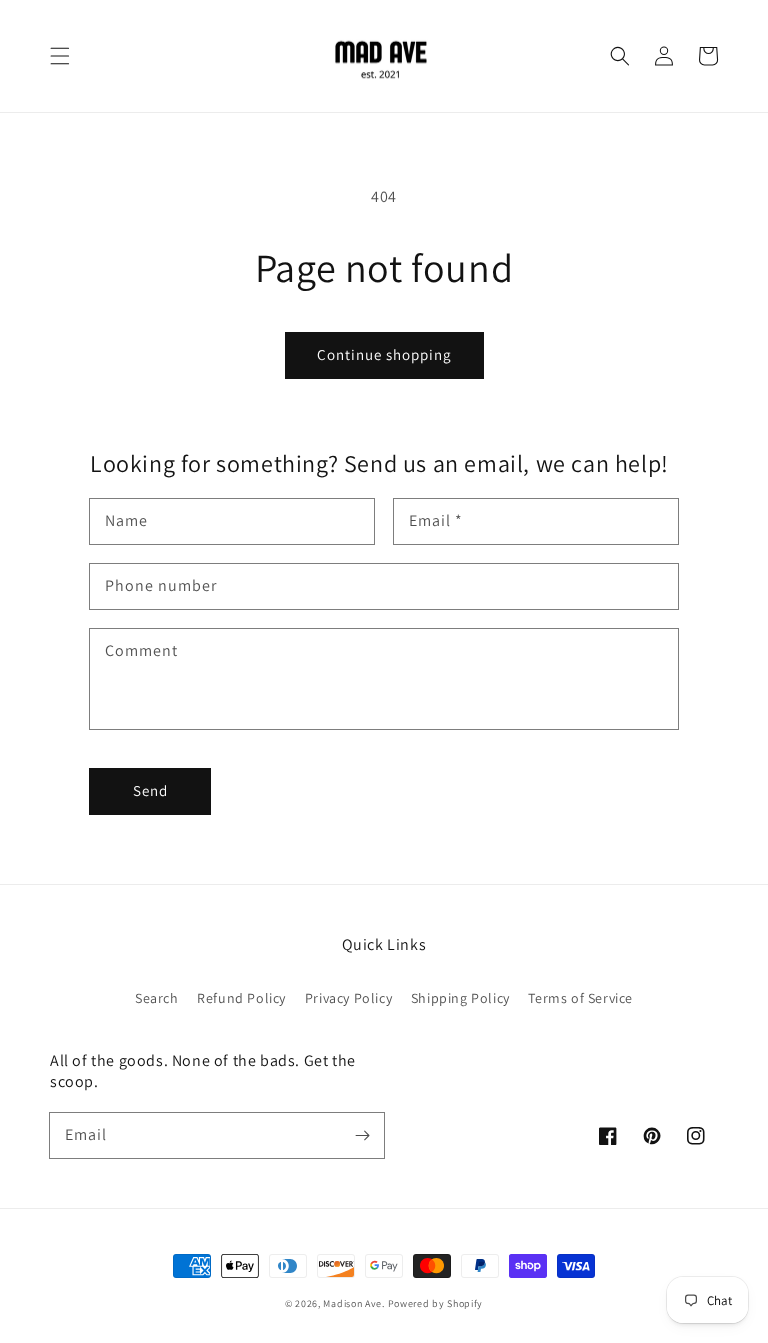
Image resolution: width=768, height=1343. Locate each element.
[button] (60, 56)
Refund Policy (241, 998)
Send (150, 790)
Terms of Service (580, 998)
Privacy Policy (348, 998)
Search (157, 998)
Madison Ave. (353, 1303)
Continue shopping (384, 354)
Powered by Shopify (436, 1303)
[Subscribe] (362, 1135)
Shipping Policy (460, 998)
